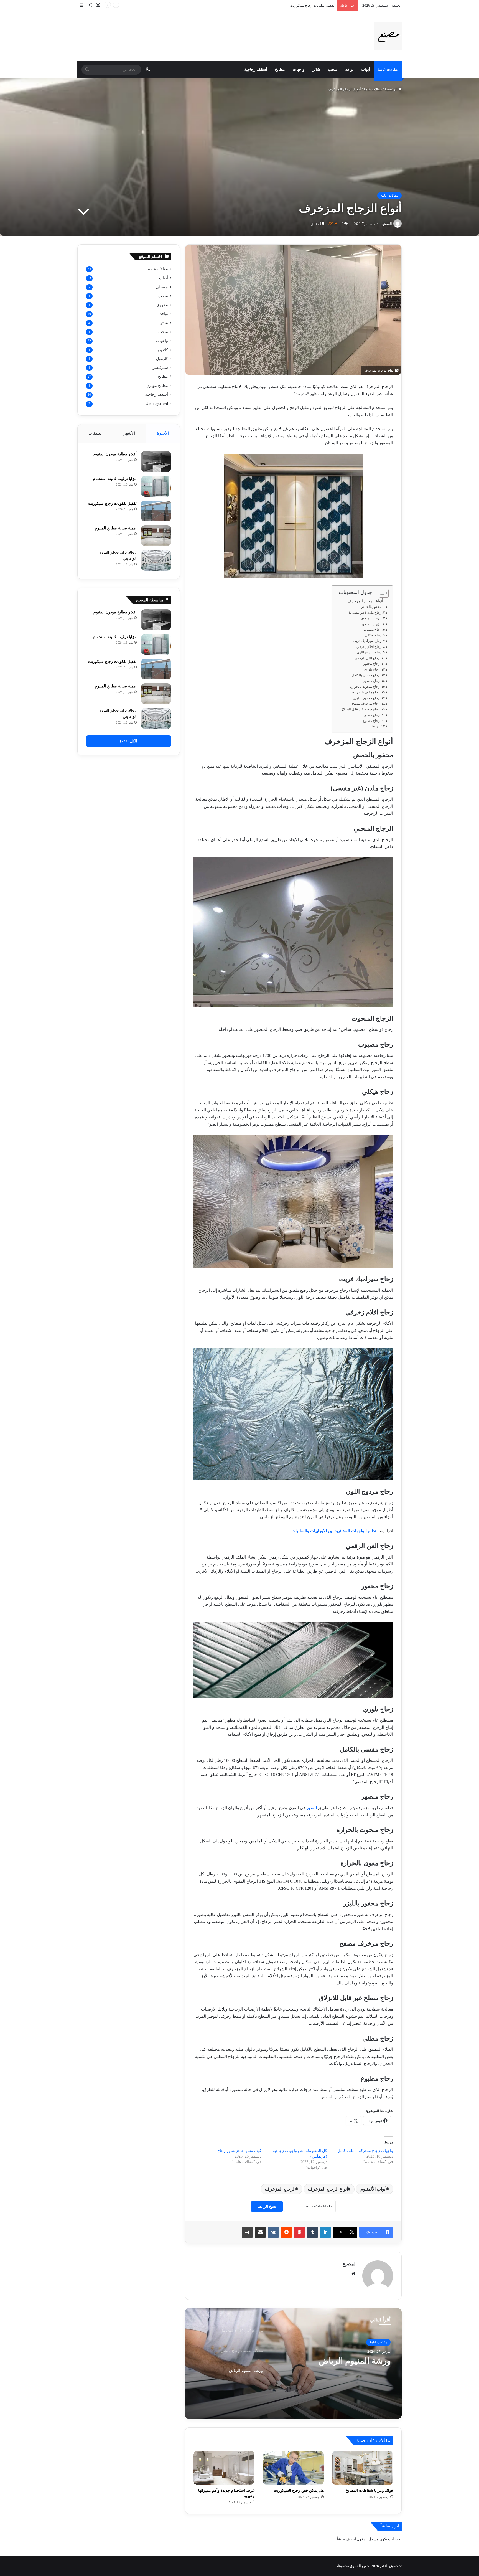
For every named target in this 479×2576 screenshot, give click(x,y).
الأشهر (129, 433)
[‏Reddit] (286, 2232)
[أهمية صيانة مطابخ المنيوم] (156, 536)
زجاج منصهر (371, 681)
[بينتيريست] (299, 2232)
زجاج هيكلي (373, 635)
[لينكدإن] (325, 2232)
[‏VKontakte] (273, 2232)
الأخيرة (163, 433)
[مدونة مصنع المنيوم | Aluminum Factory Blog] (388, 36)
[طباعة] (247, 2232)
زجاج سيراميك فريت (367, 641)
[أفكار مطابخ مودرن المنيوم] (156, 462)
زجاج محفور (371, 664)
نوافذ (349, 69)
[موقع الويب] (353, 2273)
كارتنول (162, 359)
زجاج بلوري (372, 669)
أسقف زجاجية (256, 69)
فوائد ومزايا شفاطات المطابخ (369, 2490)
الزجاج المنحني (371, 618)
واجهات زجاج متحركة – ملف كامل (365, 2151)
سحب (333, 69)
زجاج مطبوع (371, 721)
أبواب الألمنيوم (373, 2189)
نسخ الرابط (267, 2206)
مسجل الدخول (368, 2539)
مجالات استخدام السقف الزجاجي (310, 5)
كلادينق (162, 350)
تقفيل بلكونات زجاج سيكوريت (112, 503)
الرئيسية (392, 89)
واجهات (299, 69)
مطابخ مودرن (157, 385)
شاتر (316, 69)
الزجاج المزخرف (280, 2189)
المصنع (387, 224)
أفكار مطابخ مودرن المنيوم (115, 454)
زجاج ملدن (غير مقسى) (365, 613)
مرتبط (375, 726)
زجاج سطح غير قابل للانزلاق (360, 709)
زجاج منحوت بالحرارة (365, 687)
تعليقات (95, 433)
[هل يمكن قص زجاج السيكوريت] (293, 2468)
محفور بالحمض (371, 607)
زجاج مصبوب (372, 630)
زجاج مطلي (372, 715)
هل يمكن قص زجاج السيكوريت (299, 2490)
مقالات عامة (388, 69)
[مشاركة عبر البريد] (260, 2232)
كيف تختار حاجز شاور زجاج (239, 2151)
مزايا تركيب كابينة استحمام (345, 2361)
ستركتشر (160, 367)
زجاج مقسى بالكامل (366, 675)
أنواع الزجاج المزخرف (365, 601)
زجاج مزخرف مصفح (366, 704)
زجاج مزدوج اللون (369, 652)
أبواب (366, 69)
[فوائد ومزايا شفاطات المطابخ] (363, 2468)
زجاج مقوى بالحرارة (366, 692)
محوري (162, 305)
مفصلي (162, 287)
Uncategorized (157, 404)
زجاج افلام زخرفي (369, 647)
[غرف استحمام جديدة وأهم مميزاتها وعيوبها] (224, 2468)
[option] (293, 2364)
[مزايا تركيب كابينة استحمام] (156, 486)
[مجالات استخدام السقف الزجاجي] (156, 560)
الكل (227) (129, 741)
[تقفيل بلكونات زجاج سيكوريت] (156, 511)
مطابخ (280, 69)
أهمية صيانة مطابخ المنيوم (116, 528)
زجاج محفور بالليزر (367, 698)
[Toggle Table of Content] (381, 593)
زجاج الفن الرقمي (367, 658)
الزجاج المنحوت (370, 624)
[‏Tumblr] (312, 2232)
